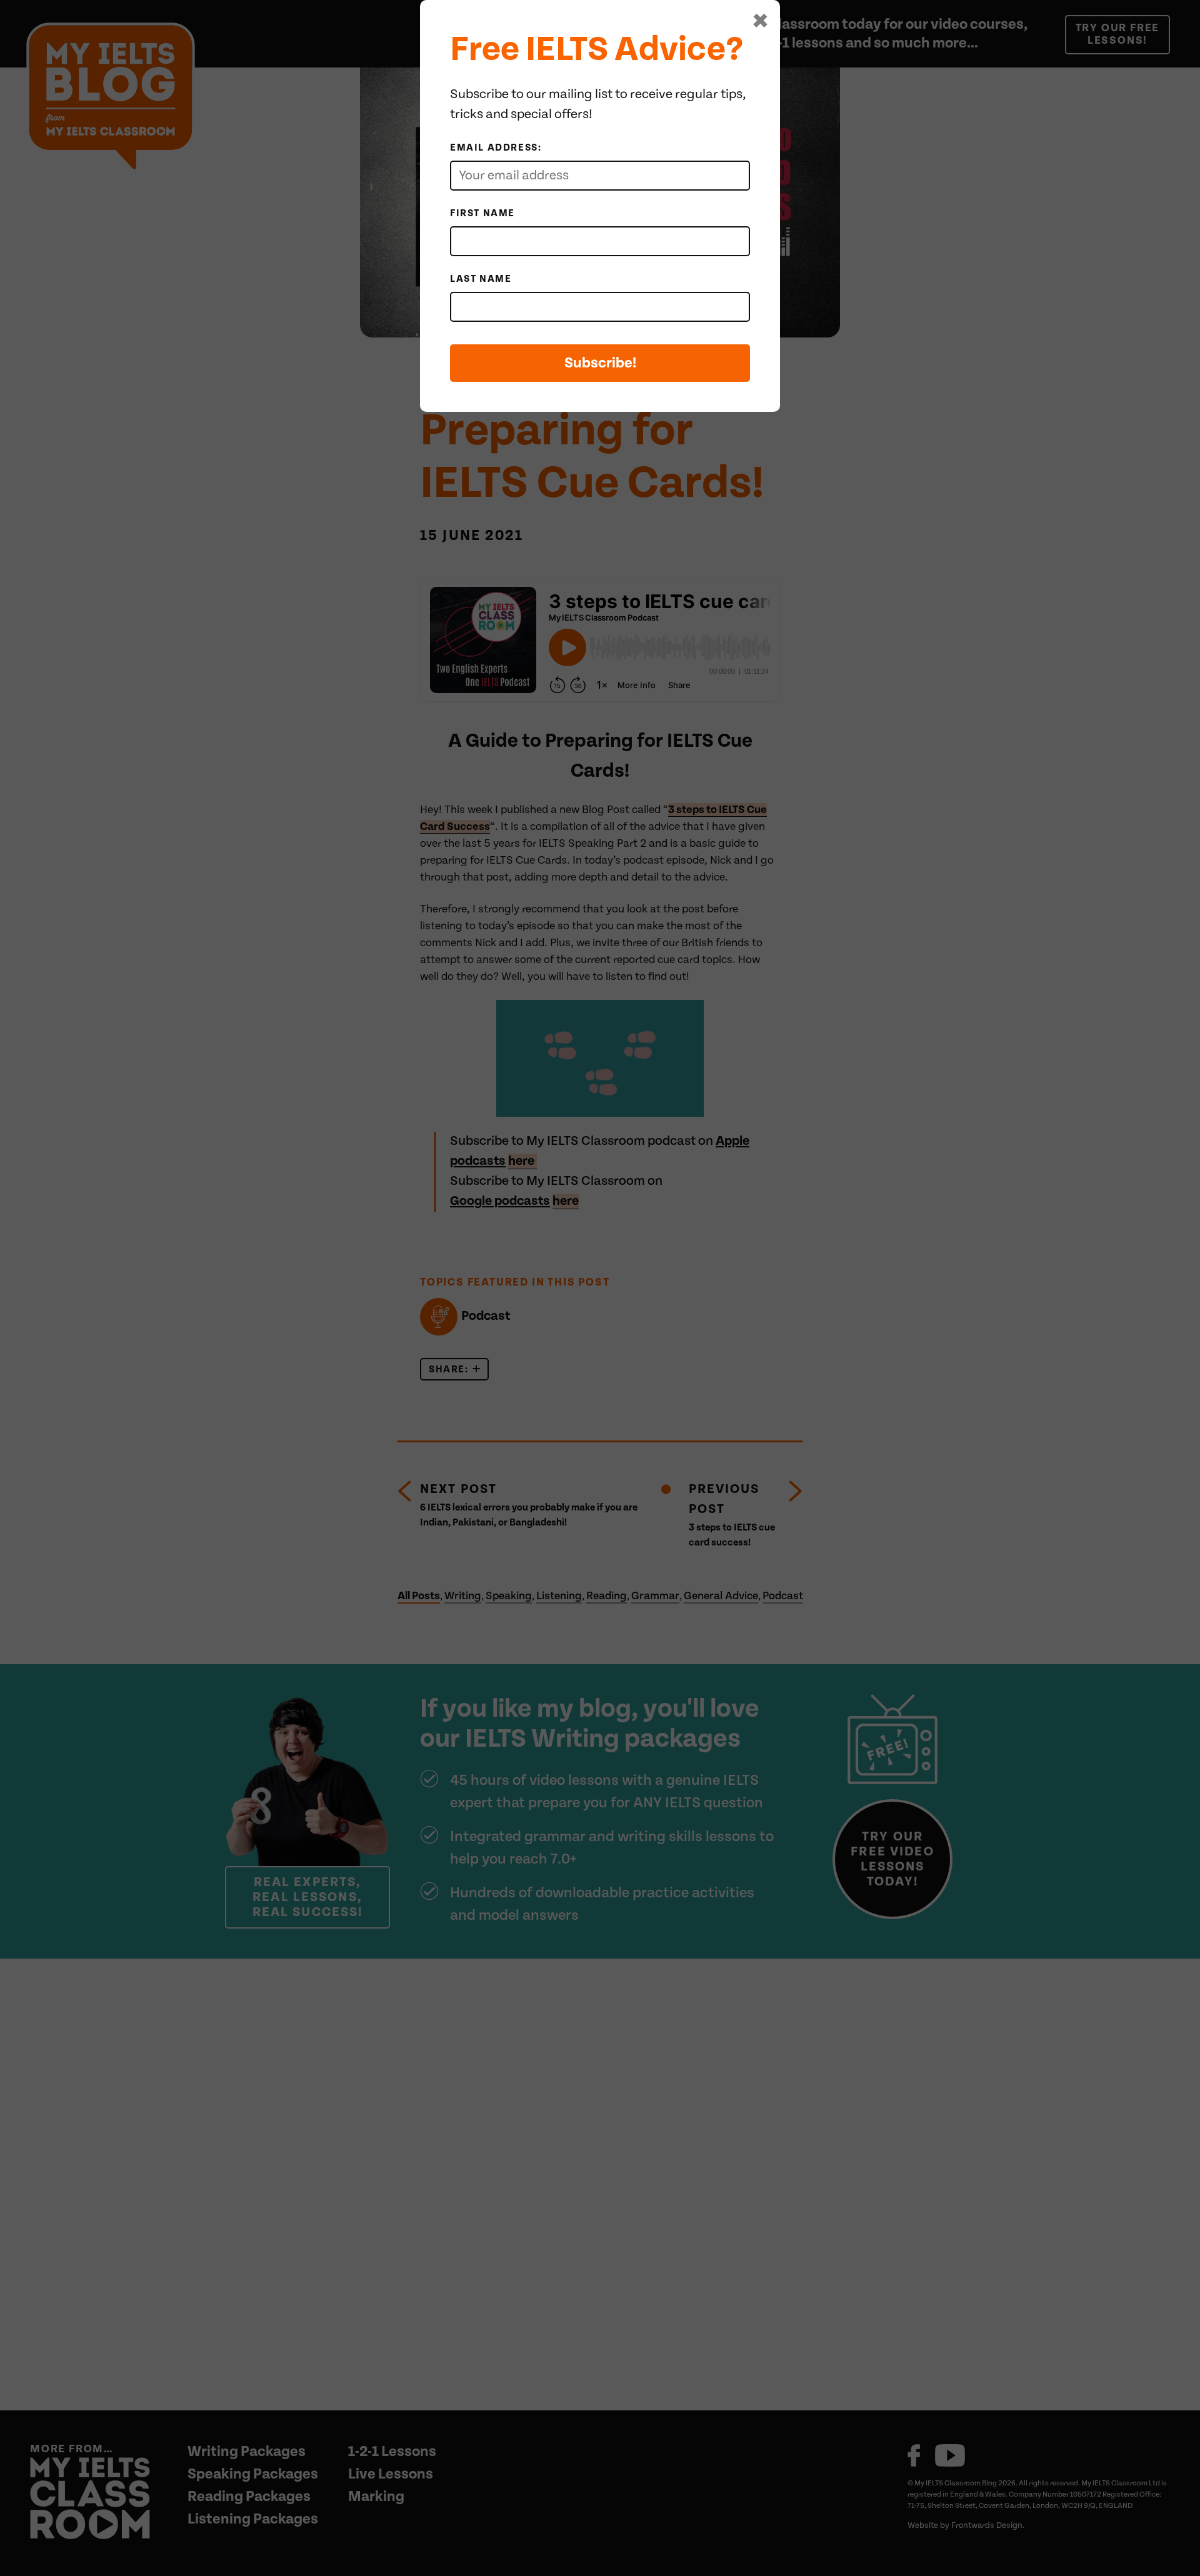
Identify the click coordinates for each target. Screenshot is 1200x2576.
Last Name (481, 279)
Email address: (496, 147)
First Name (482, 213)
